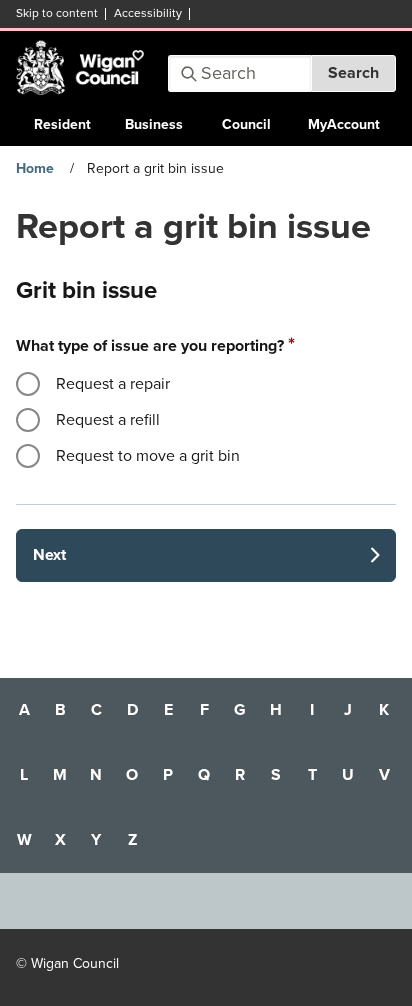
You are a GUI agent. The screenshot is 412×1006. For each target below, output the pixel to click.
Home (35, 168)
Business (154, 124)
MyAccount (344, 124)
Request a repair (113, 384)
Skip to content (57, 13)
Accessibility (148, 13)
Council (246, 124)
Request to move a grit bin (148, 456)
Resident (62, 124)
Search (353, 73)
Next (49, 555)
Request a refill (108, 420)
